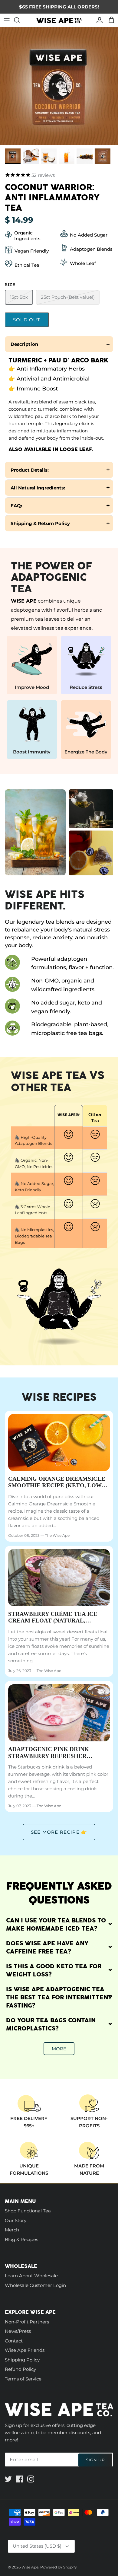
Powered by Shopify (59, 2567)
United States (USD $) (37, 2546)
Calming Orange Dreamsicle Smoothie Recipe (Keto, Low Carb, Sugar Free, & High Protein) (57, 1483)
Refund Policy (20, 2369)
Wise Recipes (59, 1397)
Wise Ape (30, 2567)
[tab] (59, 344)
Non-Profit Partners (27, 2322)
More (59, 2049)
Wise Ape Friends (25, 2350)
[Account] (98, 20)
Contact (14, 2341)
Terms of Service (23, 2379)
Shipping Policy (22, 2360)
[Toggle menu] (7, 20)
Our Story (16, 2220)
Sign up (95, 2460)
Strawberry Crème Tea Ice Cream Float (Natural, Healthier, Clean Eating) (53, 1618)
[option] (59, 86)
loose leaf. (76, 449)
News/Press (18, 2331)
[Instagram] (31, 2479)
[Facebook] (20, 2479)
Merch (12, 2230)
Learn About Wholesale (31, 2276)
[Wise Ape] (59, 20)
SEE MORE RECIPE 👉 (59, 1832)
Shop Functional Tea (28, 2211)
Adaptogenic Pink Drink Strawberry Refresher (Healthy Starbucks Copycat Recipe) (57, 1753)
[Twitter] (8, 2479)
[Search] (20, 20)
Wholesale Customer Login (35, 2285)
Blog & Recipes (21, 2239)
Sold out (27, 320)
